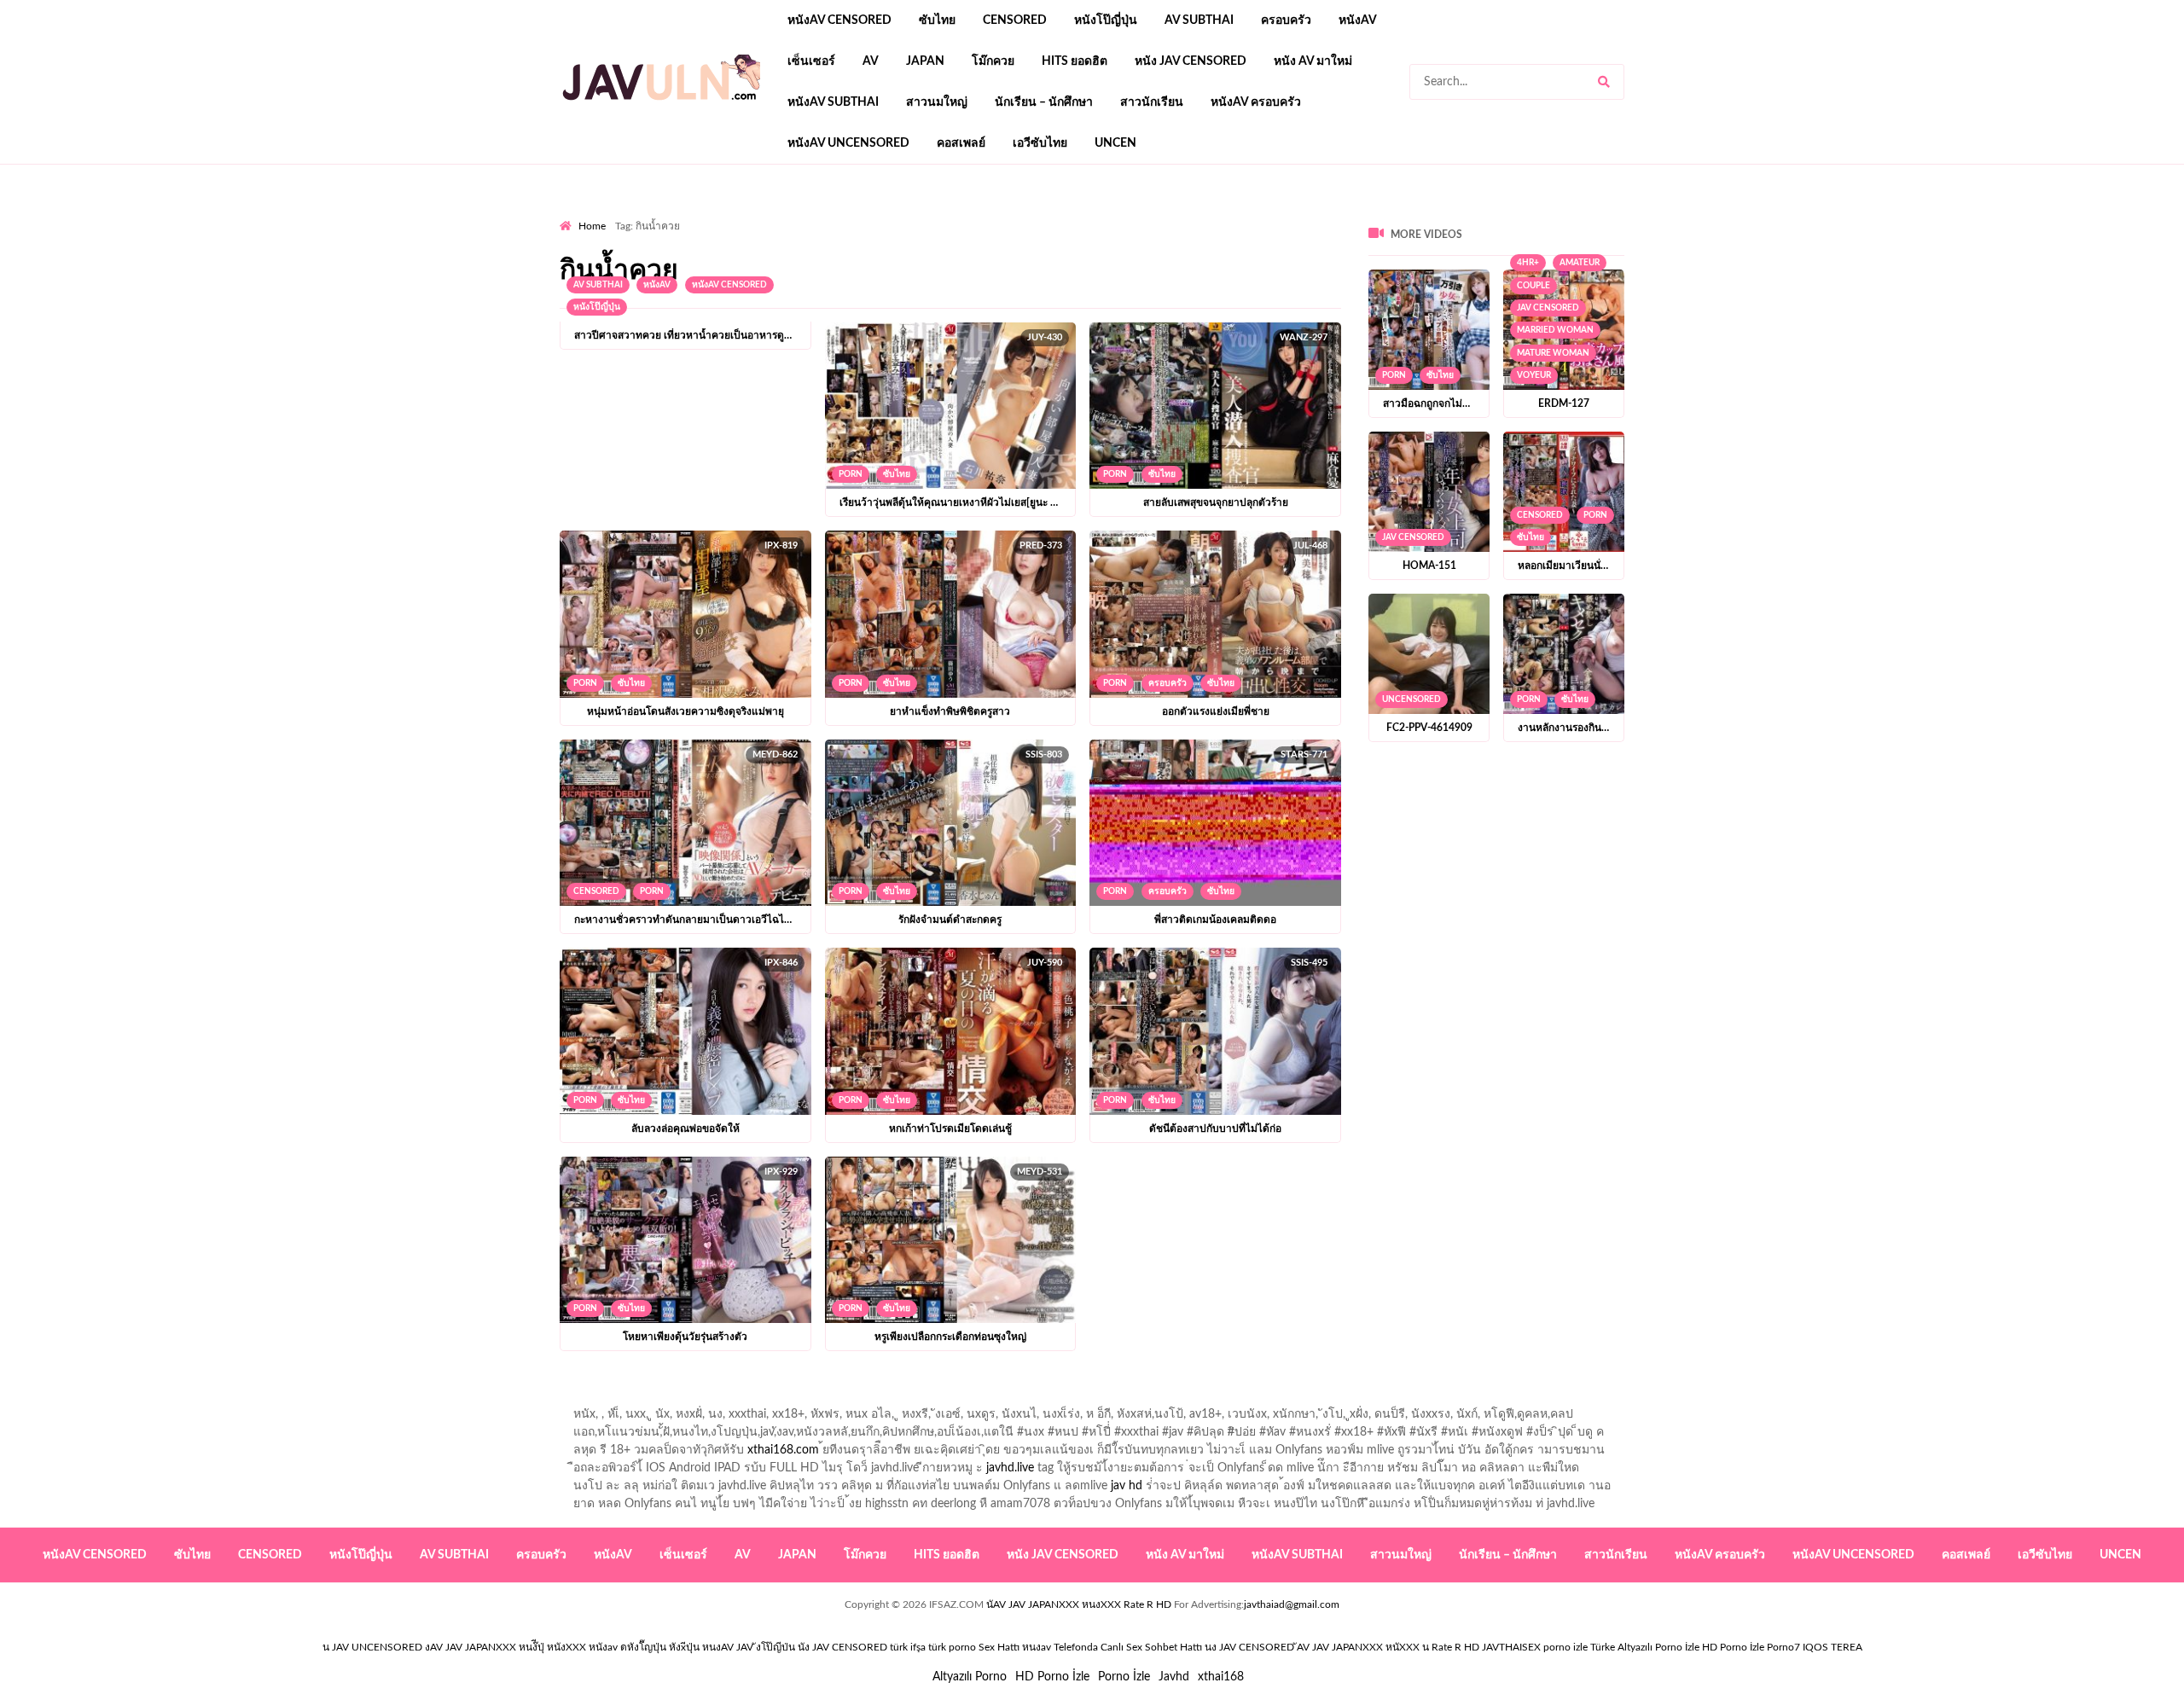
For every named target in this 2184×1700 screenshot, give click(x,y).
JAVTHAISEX (1511, 1647)
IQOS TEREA (1833, 1647)
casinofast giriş (1088, 214)
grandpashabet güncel (1255, 214)
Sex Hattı (999, 1647)
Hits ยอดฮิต (1075, 61)
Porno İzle (1124, 1677)
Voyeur (1534, 375)
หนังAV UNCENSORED (848, 143)
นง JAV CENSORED (1249, 1647)
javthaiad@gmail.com (1292, 1604)
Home (592, 226)
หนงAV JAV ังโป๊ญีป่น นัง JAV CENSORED (795, 1647)
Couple (1533, 286)
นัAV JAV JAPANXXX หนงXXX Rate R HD (1079, 1604)
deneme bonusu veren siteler (796, 214)
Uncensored (1411, 699)
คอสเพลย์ (961, 143)
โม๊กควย (993, 61)
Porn (851, 474)
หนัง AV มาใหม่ (1313, 61)
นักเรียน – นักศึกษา (1044, 102)
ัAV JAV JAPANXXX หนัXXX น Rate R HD (1388, 1647)
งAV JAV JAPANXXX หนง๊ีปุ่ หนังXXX (505, 1647)
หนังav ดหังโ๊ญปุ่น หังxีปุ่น (644, 1647)
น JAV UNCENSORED (372, 1647)
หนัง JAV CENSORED (1191, 61)
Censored (1015, 20)
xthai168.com (783, 1450)
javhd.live (1010, 1468)
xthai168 (1221, 1677)
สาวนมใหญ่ (937, 102)
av (871, 61)
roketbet (1162, 214)
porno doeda (683, 214)
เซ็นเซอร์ (811, 61)
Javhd (1174, 1677)
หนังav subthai (833, 102)
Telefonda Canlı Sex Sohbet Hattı (1128, 1647)
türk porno (952, 1647)
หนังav (1358, 20)
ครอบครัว (1286, 20)
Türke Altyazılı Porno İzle (1645, 1647)
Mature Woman (1553, 353)
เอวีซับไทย (1040, 143)
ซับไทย (937, 20)
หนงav (1037, 1647)
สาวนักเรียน (1152, 102)
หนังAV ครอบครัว (1256, 102)
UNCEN (1115, 143)
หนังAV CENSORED (839, 20)
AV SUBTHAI (1199, 20)
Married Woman (1555, 330)
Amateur (1580, 263)
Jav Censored (1548, 308)
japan (925, 61)
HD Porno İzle (1052, 1677)
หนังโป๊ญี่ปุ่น (1106, 20)
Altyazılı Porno (970, 1677)
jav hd (1127, 1486)
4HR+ (1528, 263)
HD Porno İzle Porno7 (1751, 1647)
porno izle (620, 214)
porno (575, 214)
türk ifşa (908, 1647)
